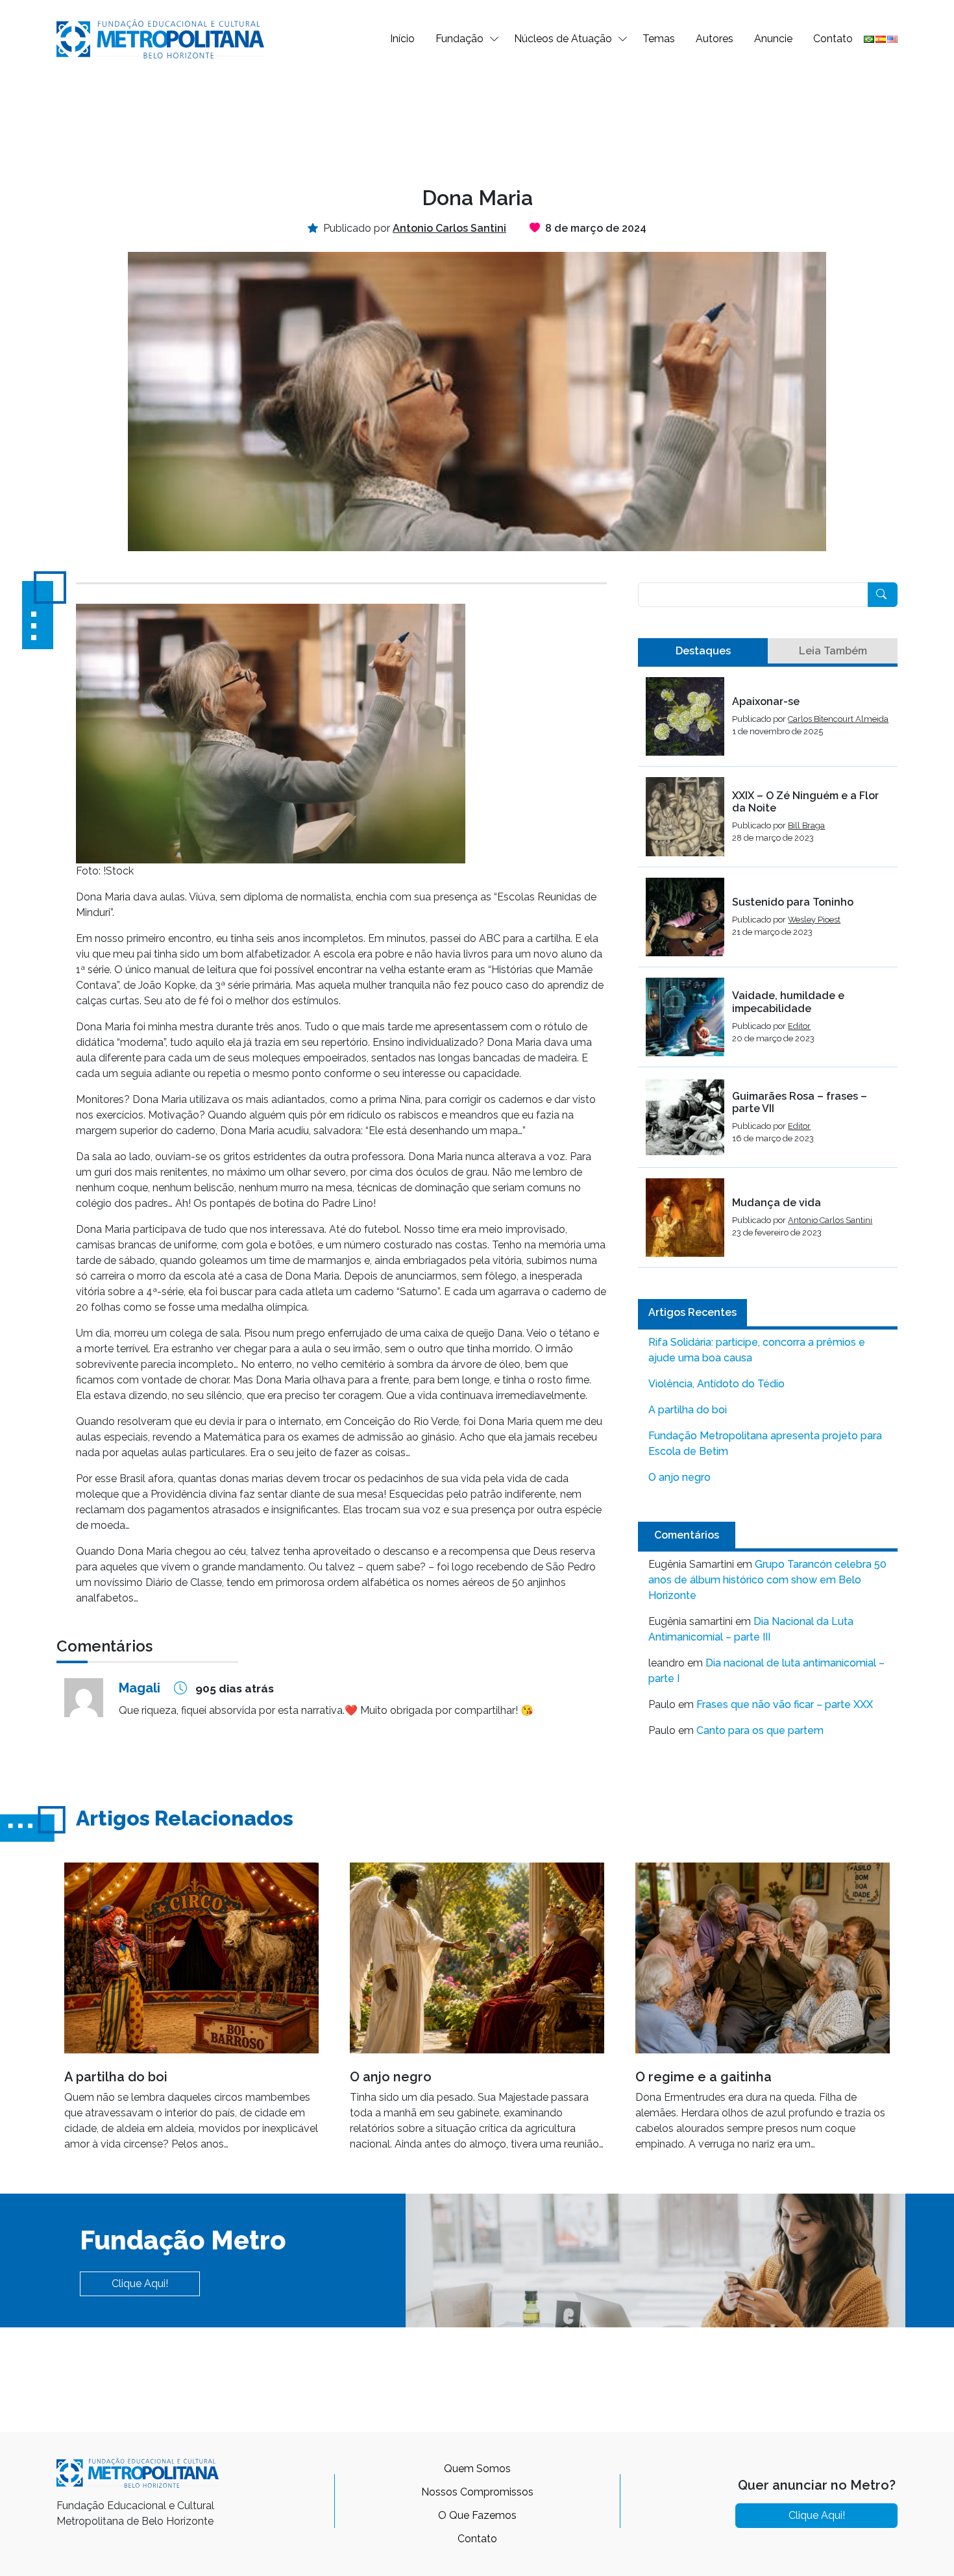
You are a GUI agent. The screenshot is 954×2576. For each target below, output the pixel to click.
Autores (715, 39)
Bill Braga (806, 825)
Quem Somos (477, 2469)
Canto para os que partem (760, 1730)
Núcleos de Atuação (563, 39)
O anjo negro (679, 1477)
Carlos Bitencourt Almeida (838, 719)
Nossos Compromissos (477, 2492)
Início (402, 39)
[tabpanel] (768, 972)
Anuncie (773, 39)
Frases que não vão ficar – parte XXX (785, 1704)
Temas (659, 39)
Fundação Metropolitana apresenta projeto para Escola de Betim (765, 1443)
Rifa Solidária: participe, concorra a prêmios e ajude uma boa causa (757, 1350)
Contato (833, 39)
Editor (799, 1026)
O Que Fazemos (477, 2515)
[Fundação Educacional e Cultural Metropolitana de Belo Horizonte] (160, 38)
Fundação (459, 39)
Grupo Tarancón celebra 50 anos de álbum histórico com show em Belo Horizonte (767, 1580)
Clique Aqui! (140, 2284)
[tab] (703, 651)
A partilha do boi (688, 1410)
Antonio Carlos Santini (830, 1220)
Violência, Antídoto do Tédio (716, 1384)
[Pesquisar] (883, 595)
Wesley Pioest (814, 920)
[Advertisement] (477, 121)
